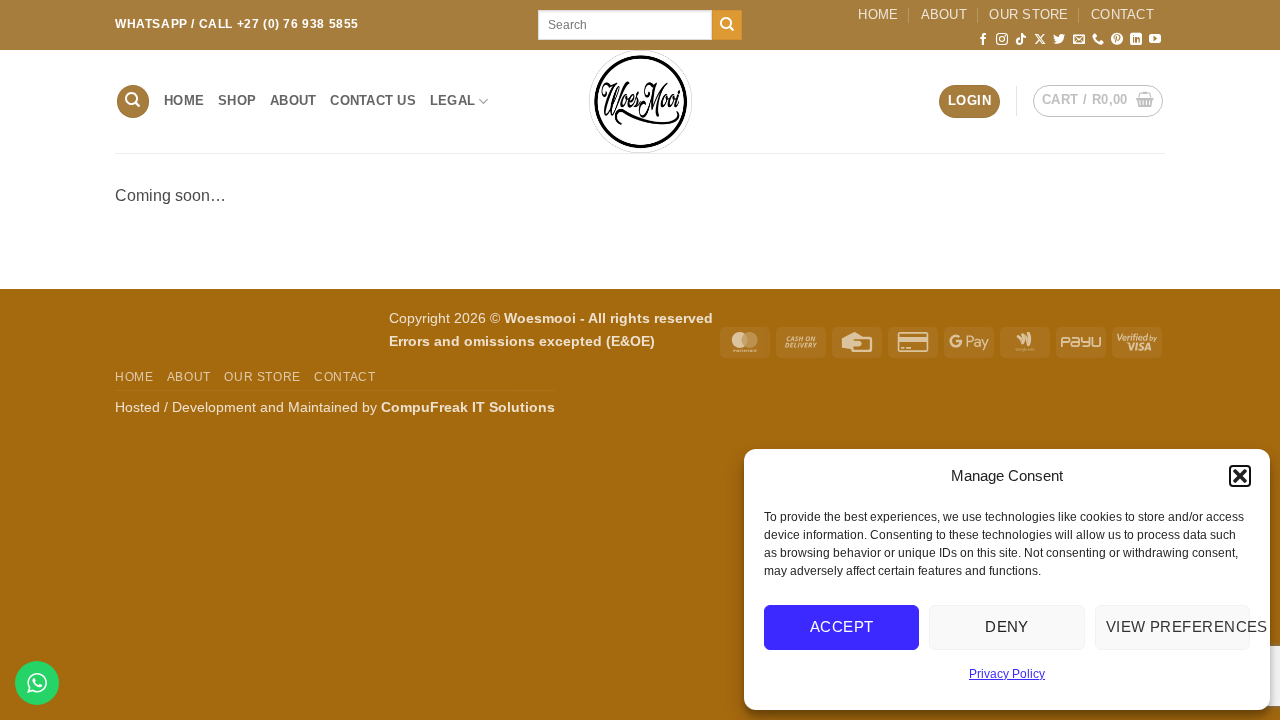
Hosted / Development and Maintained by (335, 407)
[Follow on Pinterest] (1117, 40)
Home (878, 14)
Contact (1122, 14)
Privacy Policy (1007, 674)
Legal (452, 100)
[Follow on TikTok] (1021, 40)
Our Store (1028, 14)
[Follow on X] (1040, 40)
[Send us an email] (1079, 40)
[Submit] (727, 25)
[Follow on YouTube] (1155, 40)
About (944, 14)
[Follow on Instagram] (1002, 40)
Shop (237, 100)
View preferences (1178, 626)
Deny (1007, 626)
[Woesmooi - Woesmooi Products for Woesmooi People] (640, 101)
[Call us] (1098, 40)
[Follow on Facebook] (983, 40)
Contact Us (373, 100)
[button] (1240, 476)
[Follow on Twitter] (1059, 40)
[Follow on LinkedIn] (1136, 40)
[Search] (133, 101)
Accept (842, 626)
